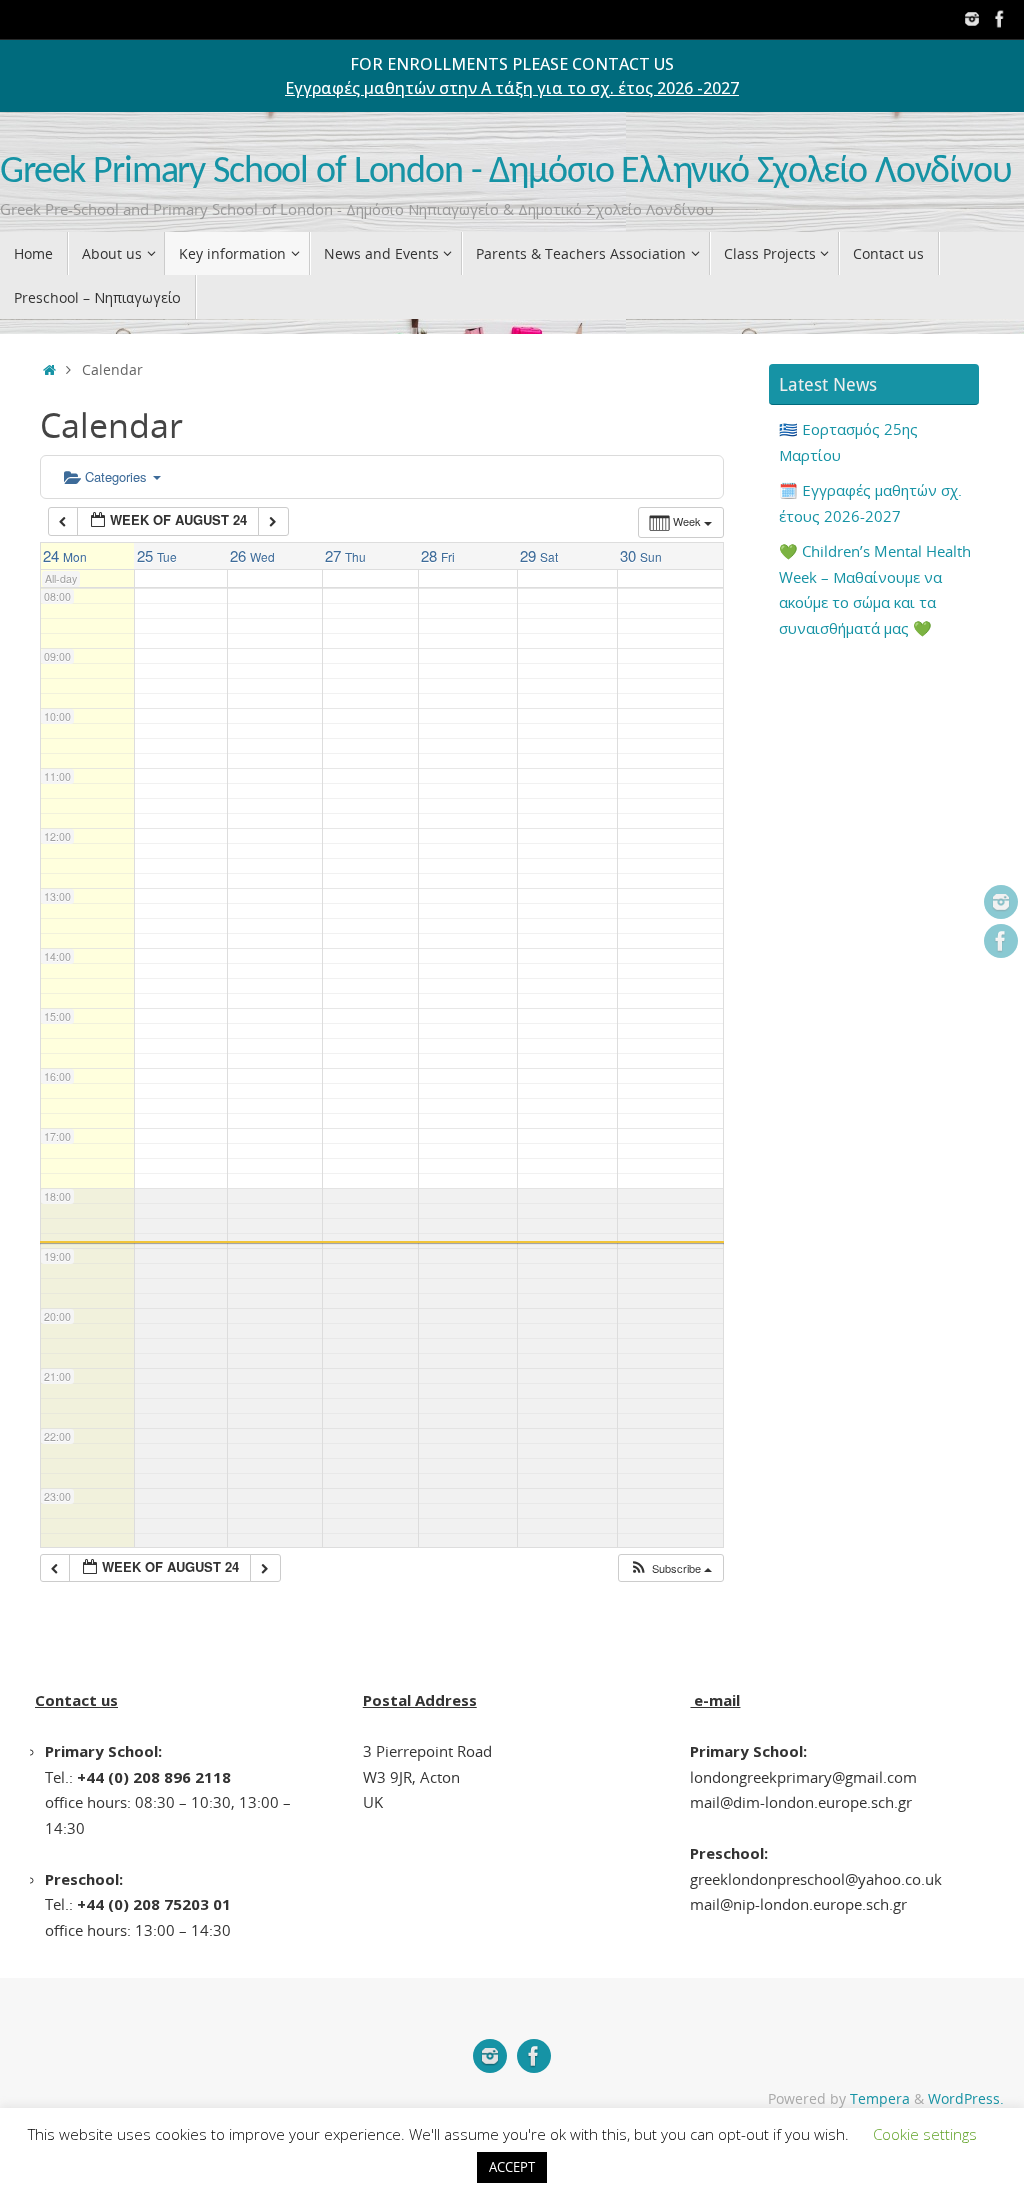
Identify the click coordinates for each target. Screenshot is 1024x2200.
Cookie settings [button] (925, 2134)
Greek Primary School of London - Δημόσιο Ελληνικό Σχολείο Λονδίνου (506, 172)
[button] (670, 1568)
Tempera (880, 2099)
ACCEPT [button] (512, 2167)
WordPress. (966, 2099)
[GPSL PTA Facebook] (1000, 19)
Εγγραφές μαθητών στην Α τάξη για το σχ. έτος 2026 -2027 (512, 88)
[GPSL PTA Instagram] (972, 19)
